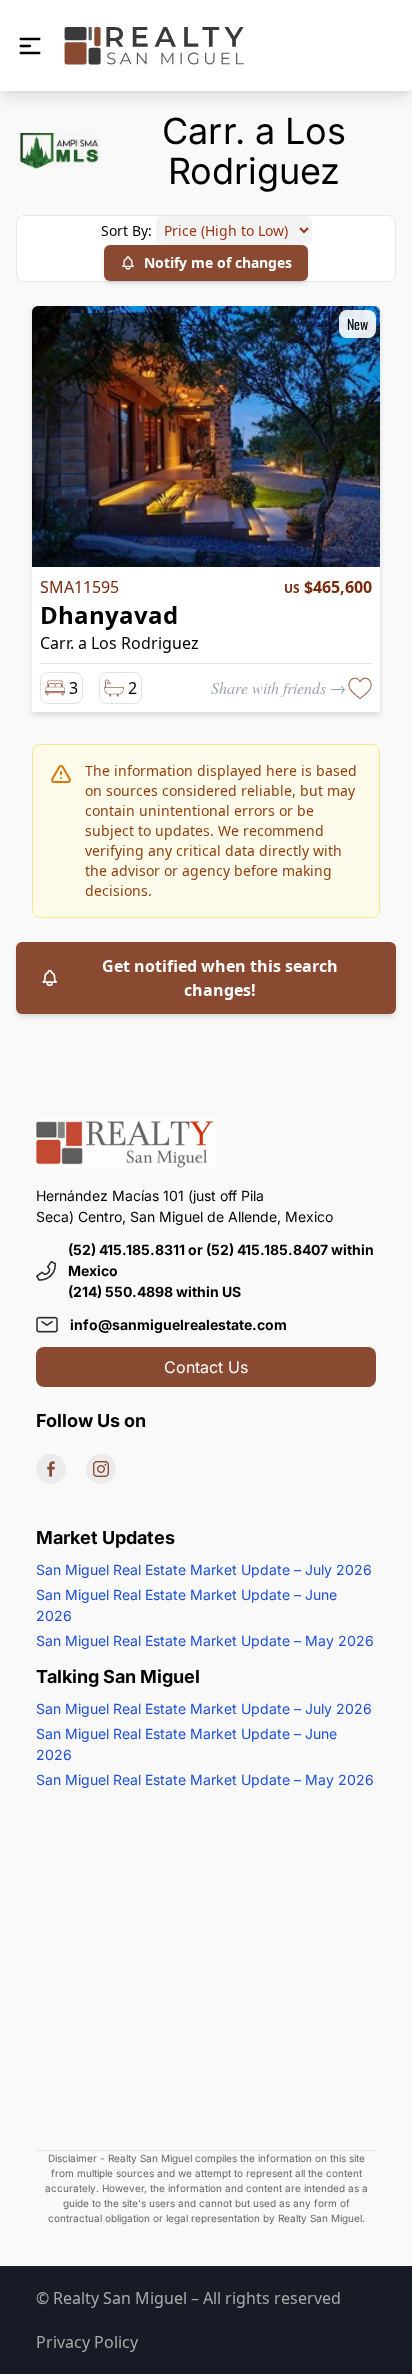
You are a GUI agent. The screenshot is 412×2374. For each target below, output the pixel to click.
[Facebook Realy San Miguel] (51, 1469)
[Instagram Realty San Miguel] (101, 1469)
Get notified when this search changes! (220, 978)
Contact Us (206, 1367)
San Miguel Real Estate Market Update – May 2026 (205, 1640)
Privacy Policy (87, 2342)
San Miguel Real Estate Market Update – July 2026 (204, 1569)
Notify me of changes (218, 262)
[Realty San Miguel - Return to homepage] (154, 45)
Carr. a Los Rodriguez (119, 643)
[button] (30, 46)
